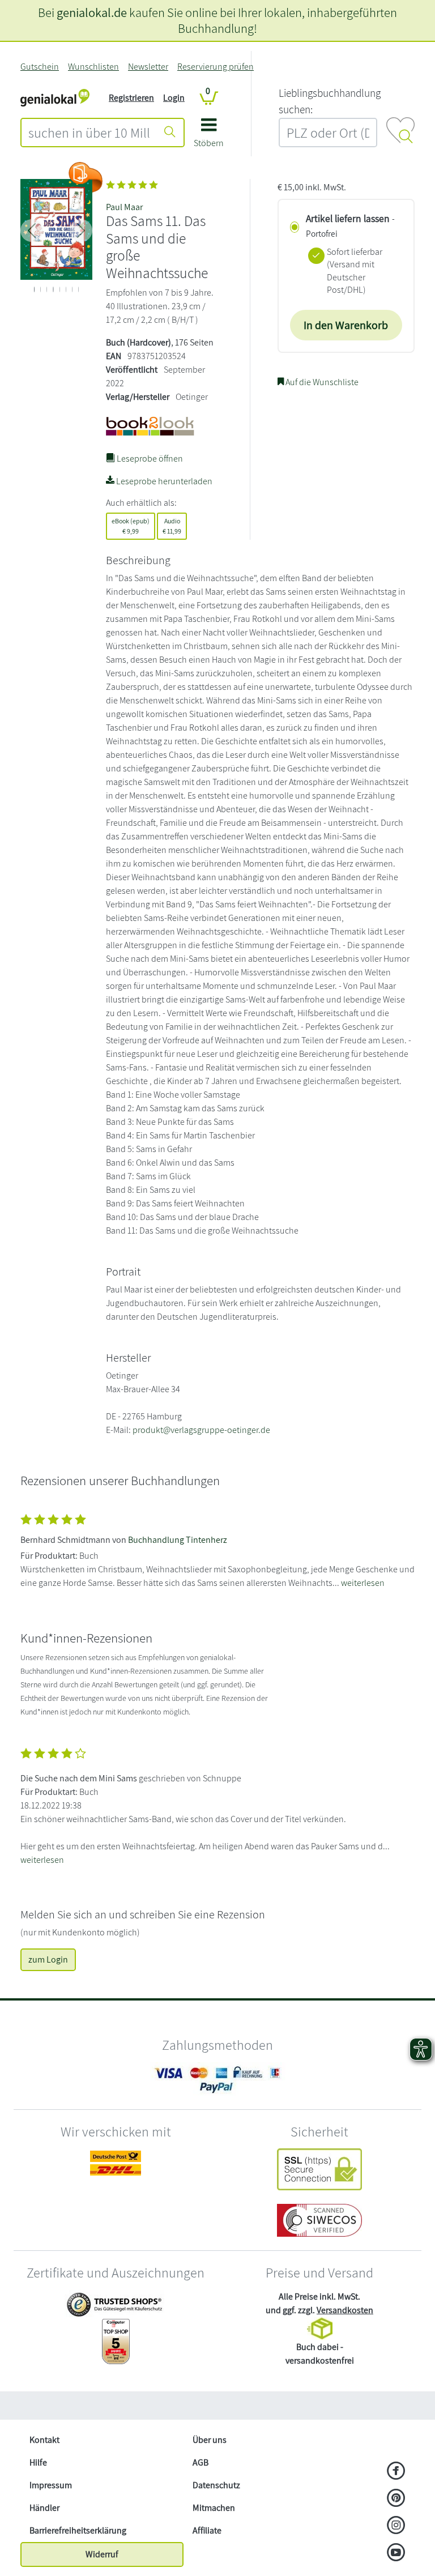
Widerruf (102, 2554)
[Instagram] (396, 2526)
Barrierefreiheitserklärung (78, 2530)
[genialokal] (55, 97)
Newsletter (148, 67)
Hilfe (38, 2462)
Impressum (51, 2485)
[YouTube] (396, 2553)
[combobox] (89, 133)
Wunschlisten (93, 67)
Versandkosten (345, 2310)
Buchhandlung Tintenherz (178, 1540)
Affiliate (207, 2530)
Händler (44, 2508)
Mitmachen (214, 2508)
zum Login (48, 1959)
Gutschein (40, 67)
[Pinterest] (396, 2499)
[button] (209, 137)
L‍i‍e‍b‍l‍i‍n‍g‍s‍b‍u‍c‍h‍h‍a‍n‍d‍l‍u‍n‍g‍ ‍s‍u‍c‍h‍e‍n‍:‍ (330, 101)
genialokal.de (92, 12)
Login (174, 98)
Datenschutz (216, 2485)
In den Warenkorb (346, 325)
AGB (201, 2462)
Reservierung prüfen (216, 67)
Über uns (210, 2440)
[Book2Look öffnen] (86, 177)
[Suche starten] (170, 133)
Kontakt (44, 2440)
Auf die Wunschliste (321, 382)
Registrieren (131, 98)
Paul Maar (124, 207)
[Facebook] (396, 2472)
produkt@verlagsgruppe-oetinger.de (201, 1430)
